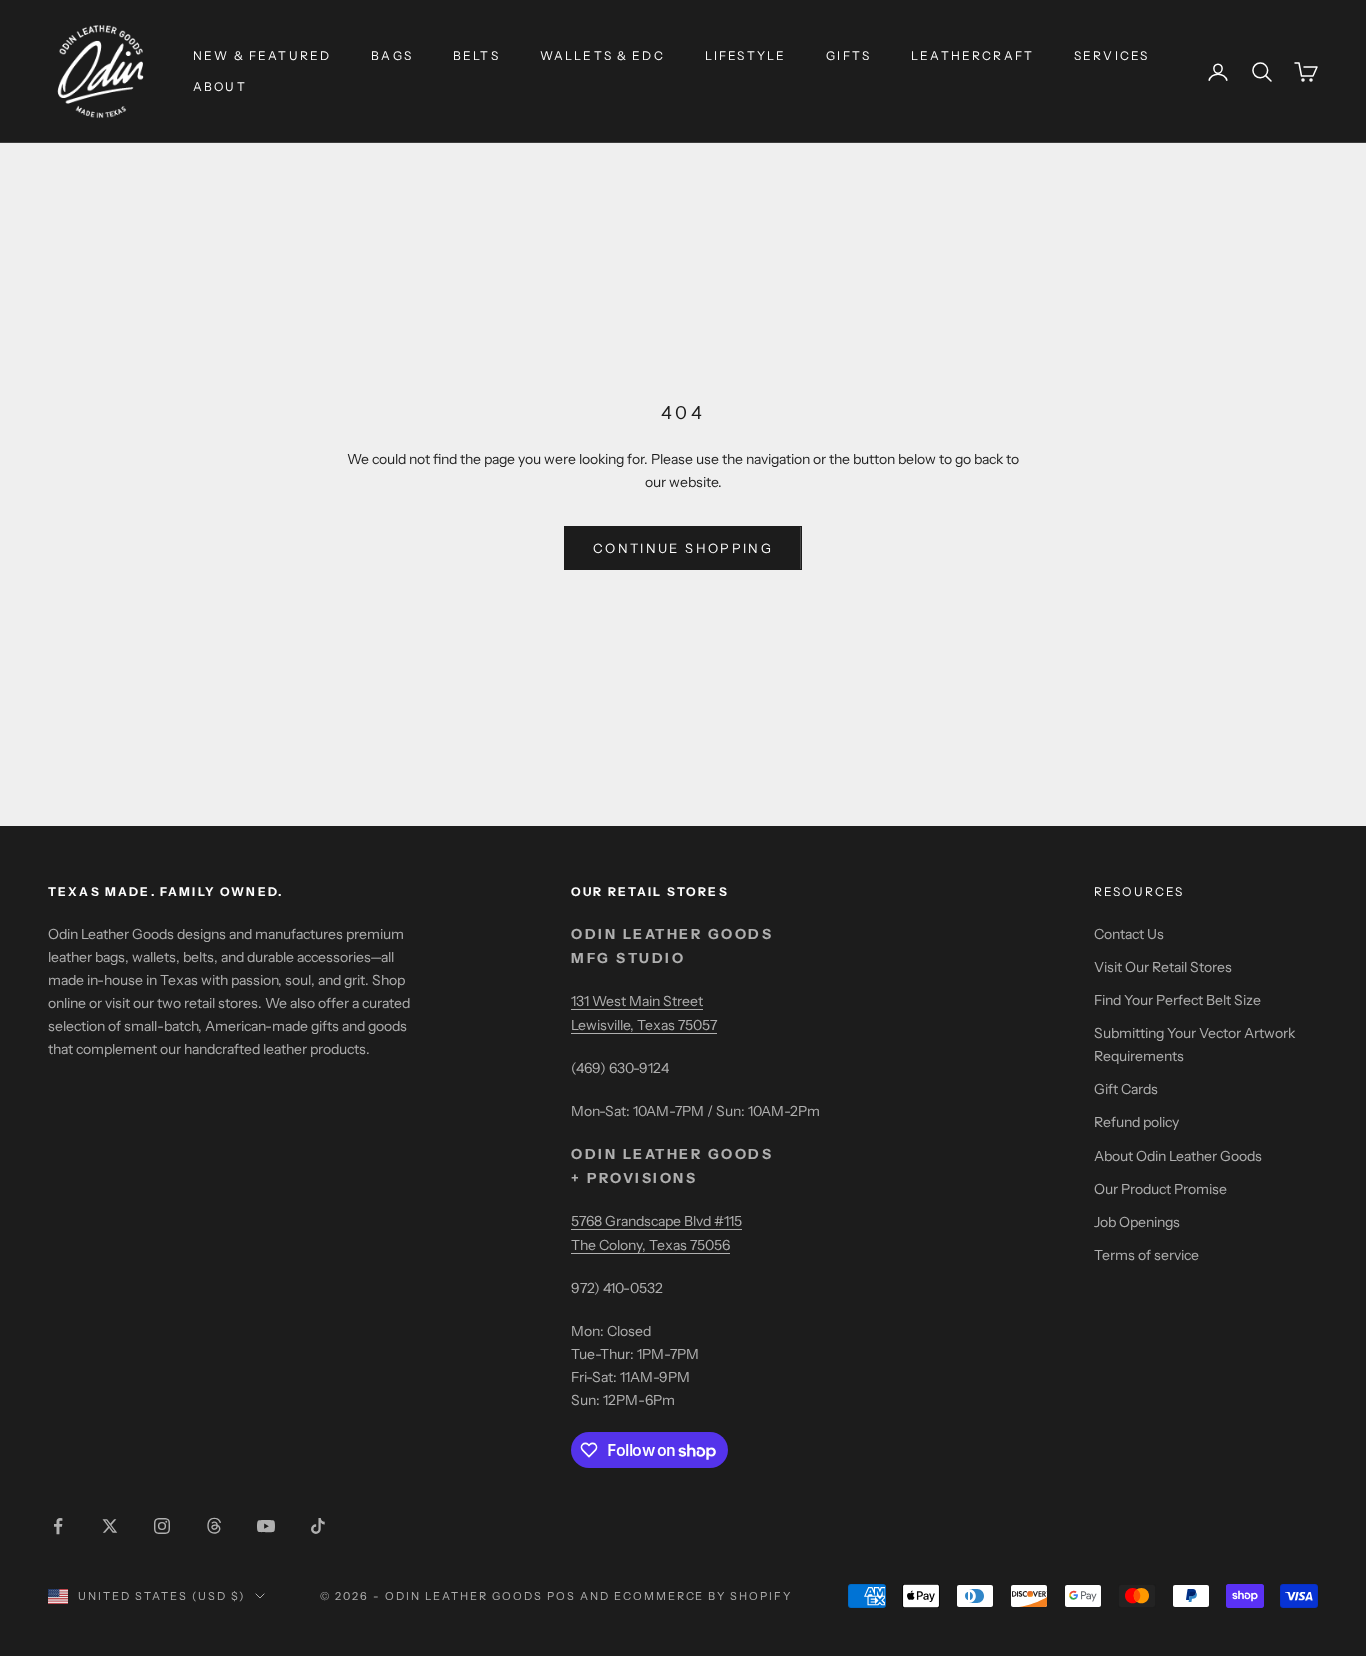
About (220, 86)
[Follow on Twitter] (110, 1526)
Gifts (848, 55)
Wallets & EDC (602, 55)
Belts (476, 55)
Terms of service (1146, 1255)
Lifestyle (745, 55)
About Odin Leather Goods (1178, 1156)
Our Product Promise (1160, 1189)
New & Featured (262, 55)
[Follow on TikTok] (318, 1526)
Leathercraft (972, 55)
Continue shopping (683, 548)
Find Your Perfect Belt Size (1177, 1000)
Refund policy (1136, 1122)
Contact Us (1129, 934)
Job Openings (1137, 1222)
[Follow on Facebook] (58, 1526)
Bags (392, 55)
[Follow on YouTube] (266, 1526)
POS (561, 1596)
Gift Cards (1126, 1089)
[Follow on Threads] (214, 1526)
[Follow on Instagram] (162, 1526)
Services (1111, 55)
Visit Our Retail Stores (1163, 967)
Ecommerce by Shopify (703, 1596)
